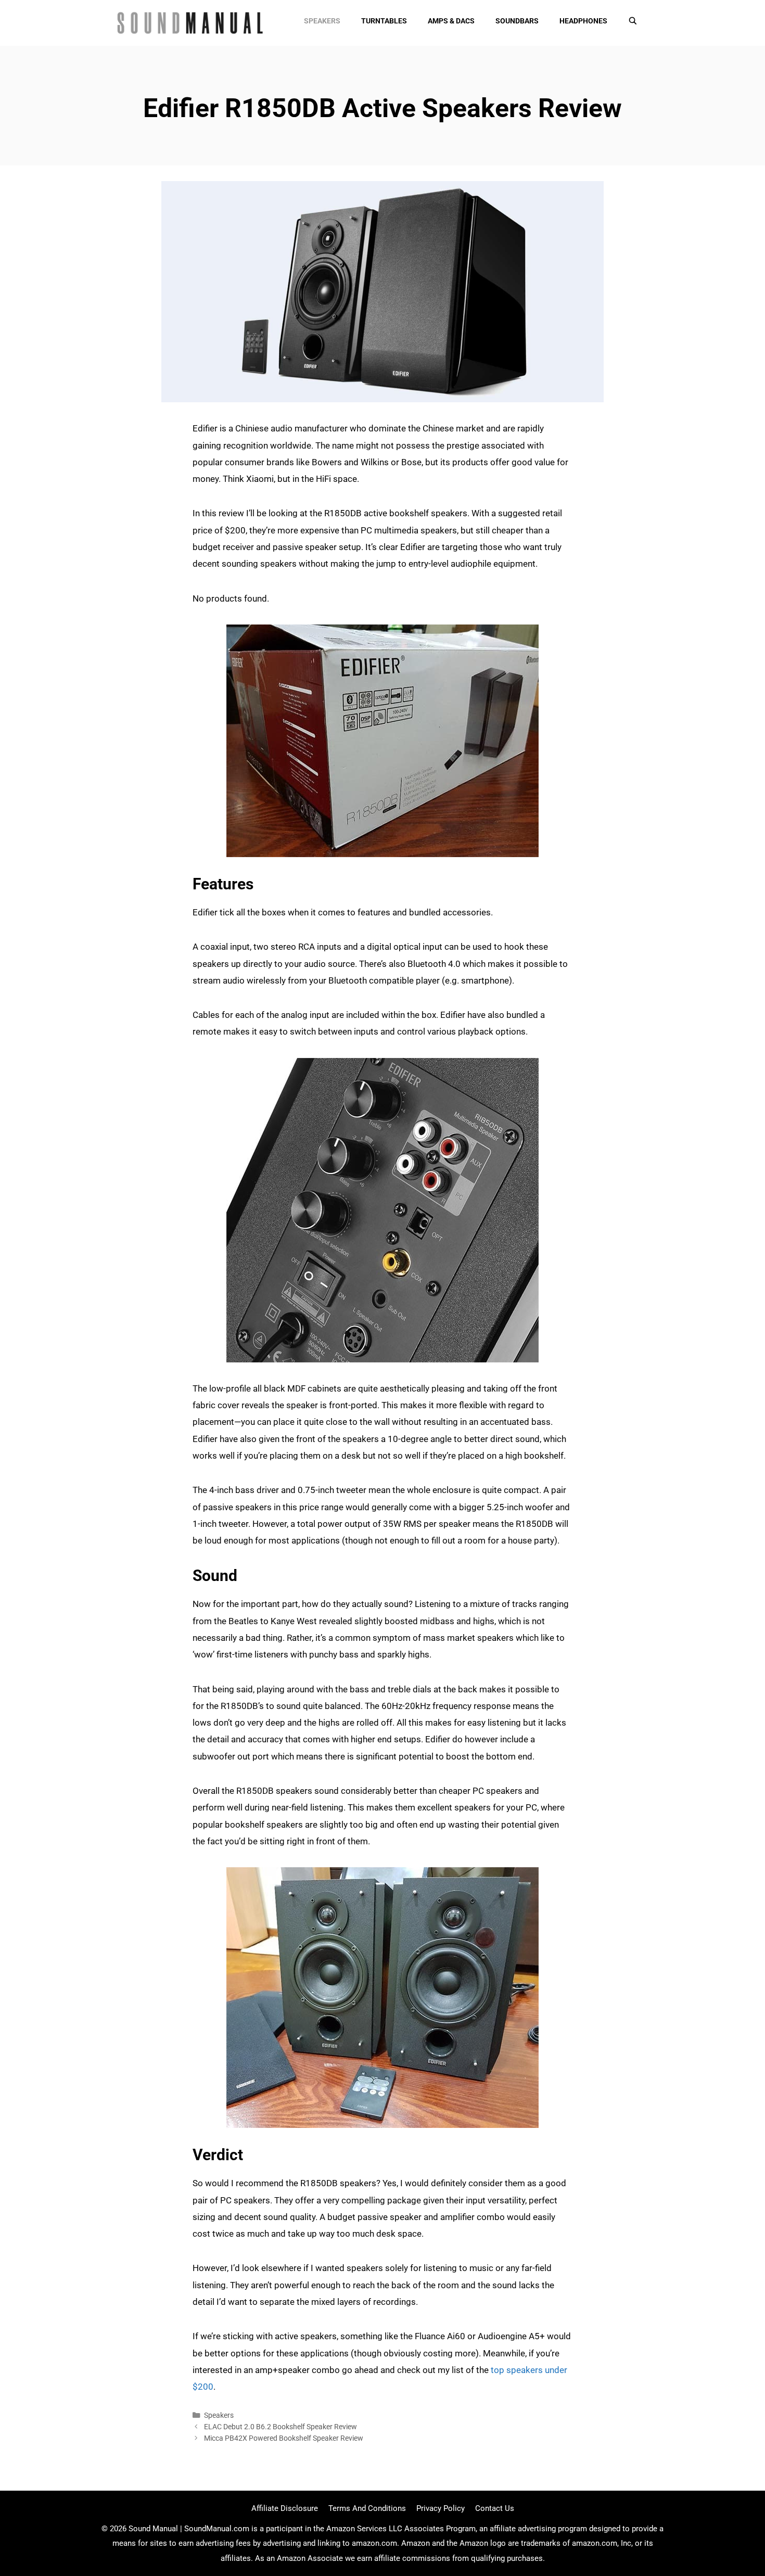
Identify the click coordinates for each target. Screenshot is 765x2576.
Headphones (583, 21)
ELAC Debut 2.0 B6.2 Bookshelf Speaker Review (280, 2427)
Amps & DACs (451, 21)
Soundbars (517, 21)
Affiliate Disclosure (285, 2508)
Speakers (322, 21)
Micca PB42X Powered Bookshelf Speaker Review (284, 2438)
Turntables (384, 21)
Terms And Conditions (367, 2508)
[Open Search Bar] (633, 21)
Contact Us (495, 2508)
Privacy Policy (441, 2508)
